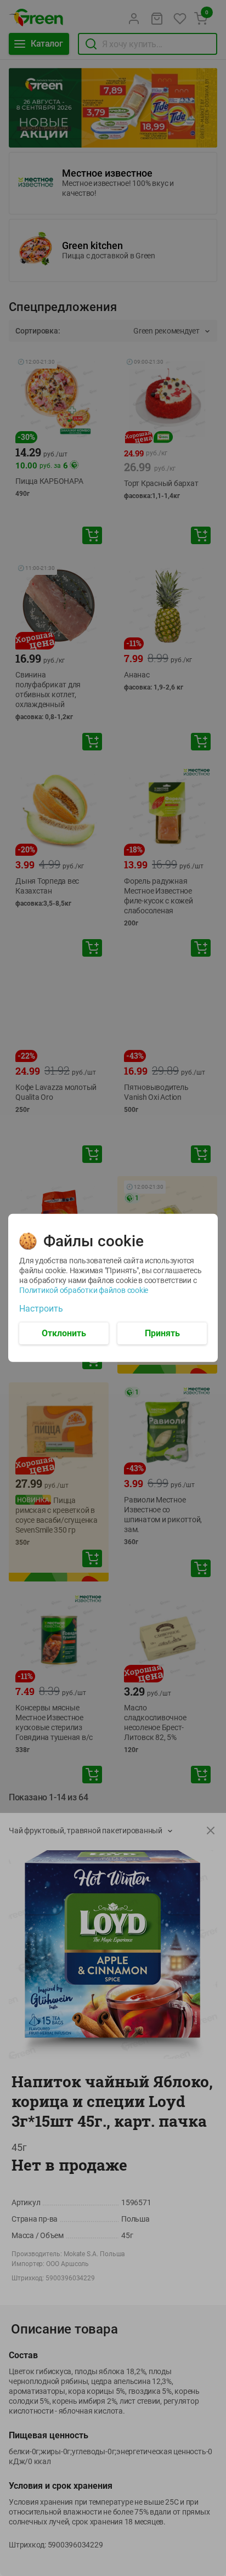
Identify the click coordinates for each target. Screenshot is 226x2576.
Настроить (41, 1309)
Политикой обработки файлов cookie (84, 1290)
